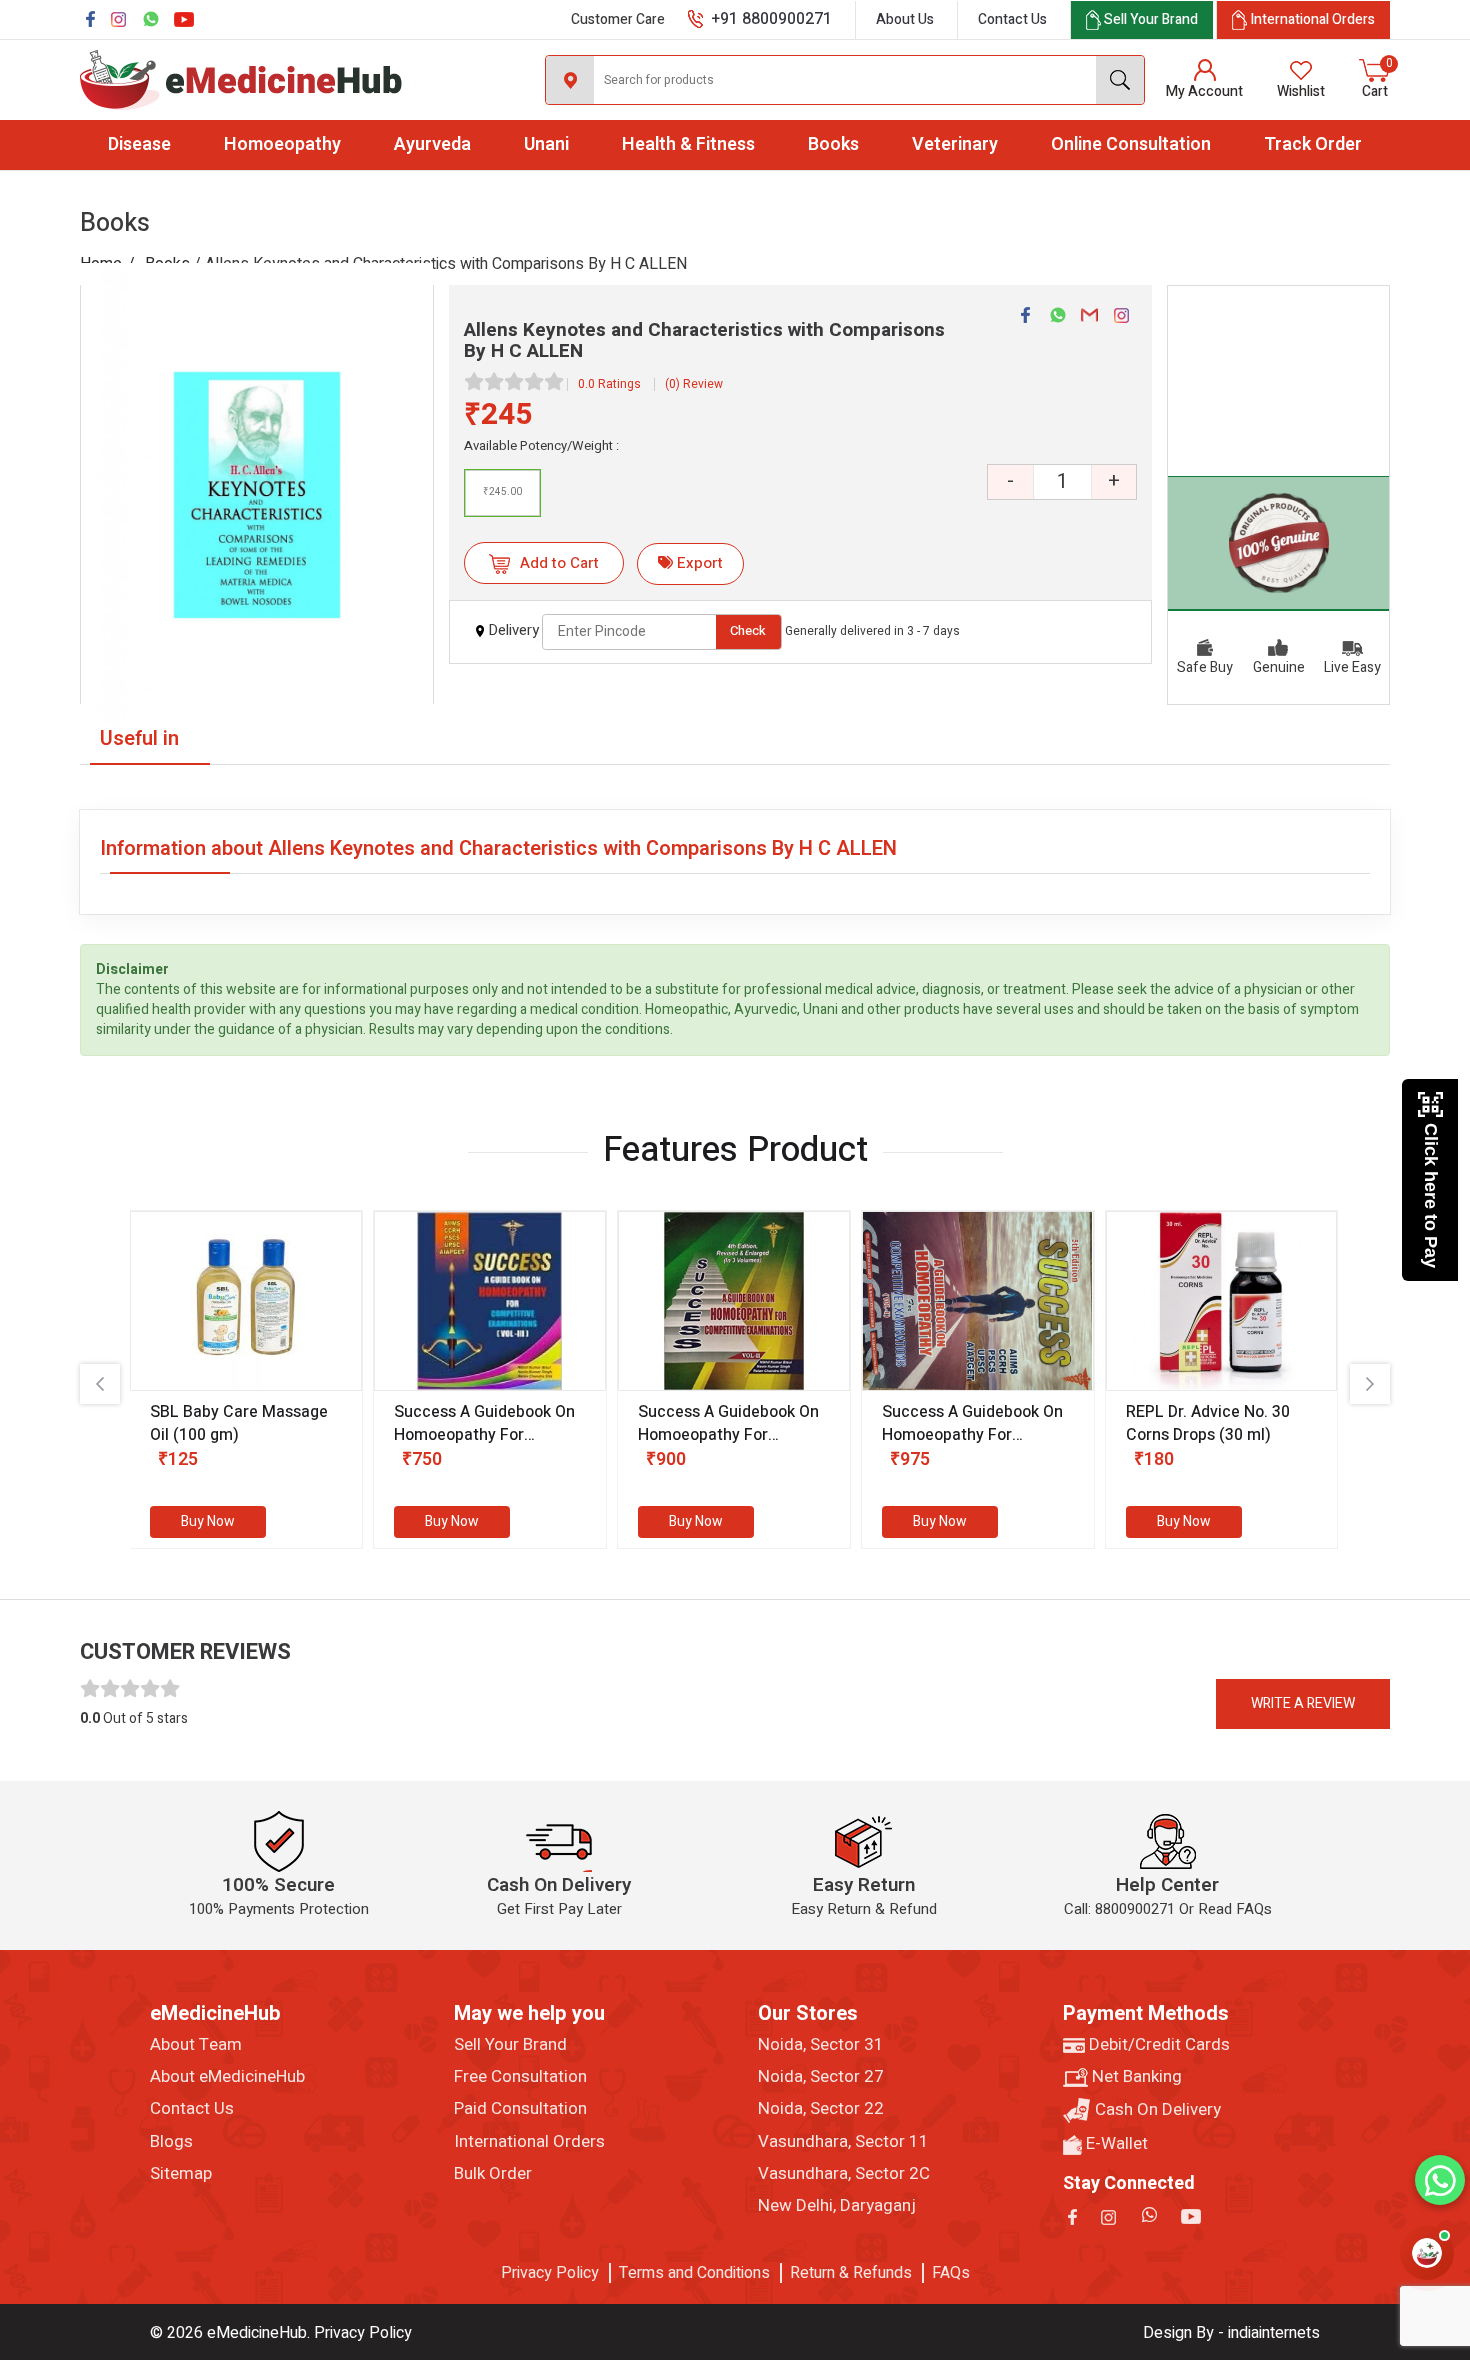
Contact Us (1012, 19)
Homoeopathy (282, 144)
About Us (905, 19)
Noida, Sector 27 (821, 2077)
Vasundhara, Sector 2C (844, 2174)
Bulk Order (493, 2174)
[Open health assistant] (1427, 2253)
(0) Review (694, 384)
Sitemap (181, 2174)
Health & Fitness (688, 144)
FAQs (951, 2273)
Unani (546, 144)
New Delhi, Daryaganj (837, 2206)
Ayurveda (432, 144)
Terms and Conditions (694, 2273)
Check (748, 630)
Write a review (1303, 1703)
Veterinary (955, 144)
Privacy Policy (550, 2273)
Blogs (171, 2142)
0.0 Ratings (609, 384)
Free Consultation (520, 2077)
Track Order (1313, 144)
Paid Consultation (520, 2109)
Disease (139, 144)
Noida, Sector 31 (821, 2045)
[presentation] (100, 1384)
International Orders (529, 2142)
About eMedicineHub (227, 2077)
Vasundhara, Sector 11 (843, 2142)
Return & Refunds (851, 2273)
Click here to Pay (1431, 1195)
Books (833, 144)
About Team (196, 2045)
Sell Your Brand (510, 2045)
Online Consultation (1131, 144)
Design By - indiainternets (1231, 2333)
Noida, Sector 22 (821, 2109)
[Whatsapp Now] (1440, 2180)
